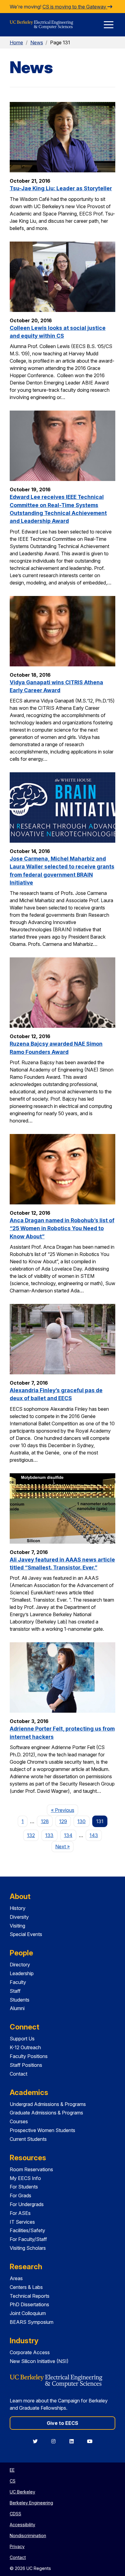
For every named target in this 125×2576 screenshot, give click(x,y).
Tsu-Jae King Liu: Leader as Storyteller (61, 188)
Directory (20, 1965)
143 (94, 1835)
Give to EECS (62, 2423)
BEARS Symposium (32, 2322)
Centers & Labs (26, 2287)
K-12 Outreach (25, 2047)
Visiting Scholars (28, 2248)
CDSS (15, 2514)
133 (49, 1835)
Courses (19, 2121)
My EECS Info (25, 2178)
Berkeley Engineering (31, 2503)
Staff (15, 1991)
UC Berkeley (22, 2492)
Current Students (28, 2139)
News (37, 42)
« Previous (64, 1810)
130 (81, 1821)
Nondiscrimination (28, 2535)
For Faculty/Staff (28, 2239)
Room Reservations (31, 2169)
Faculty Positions (29, 2056)
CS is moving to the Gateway (75, 7)
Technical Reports (30, 2296)
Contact (19, 2074)
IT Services (22, 2222)
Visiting (17, 1926)
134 (68, 1835)
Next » (64, 1846)
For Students (24, 2187)
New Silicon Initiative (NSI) (39, 2361)
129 (63, 1821)
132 (31, 1835)
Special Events (26, 1934)
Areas (16, 2278)
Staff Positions (26, 2065)
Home (16, 42)
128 (45, 1821)
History (18, 1908)
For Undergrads (27, 2204)
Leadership (22, 1973)
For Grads (20, 2195)
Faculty (18, 1982)
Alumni (17, 2008)
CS (13, 2481)
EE (12, 2470)
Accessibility (22, 2525)
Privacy (17, 2546)
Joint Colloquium (28, 2313)
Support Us (22, 2039)
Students (20, 2000)
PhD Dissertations (29, 2304)
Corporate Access (30, 2352)
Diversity (19, 1917)
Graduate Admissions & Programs (46, 2113)
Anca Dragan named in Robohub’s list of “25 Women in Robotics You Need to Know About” (62, 1228)
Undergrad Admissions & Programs (48, 2104)
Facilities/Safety (27, 2230)
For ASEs (20, 2213)
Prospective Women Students (42, 2130)
